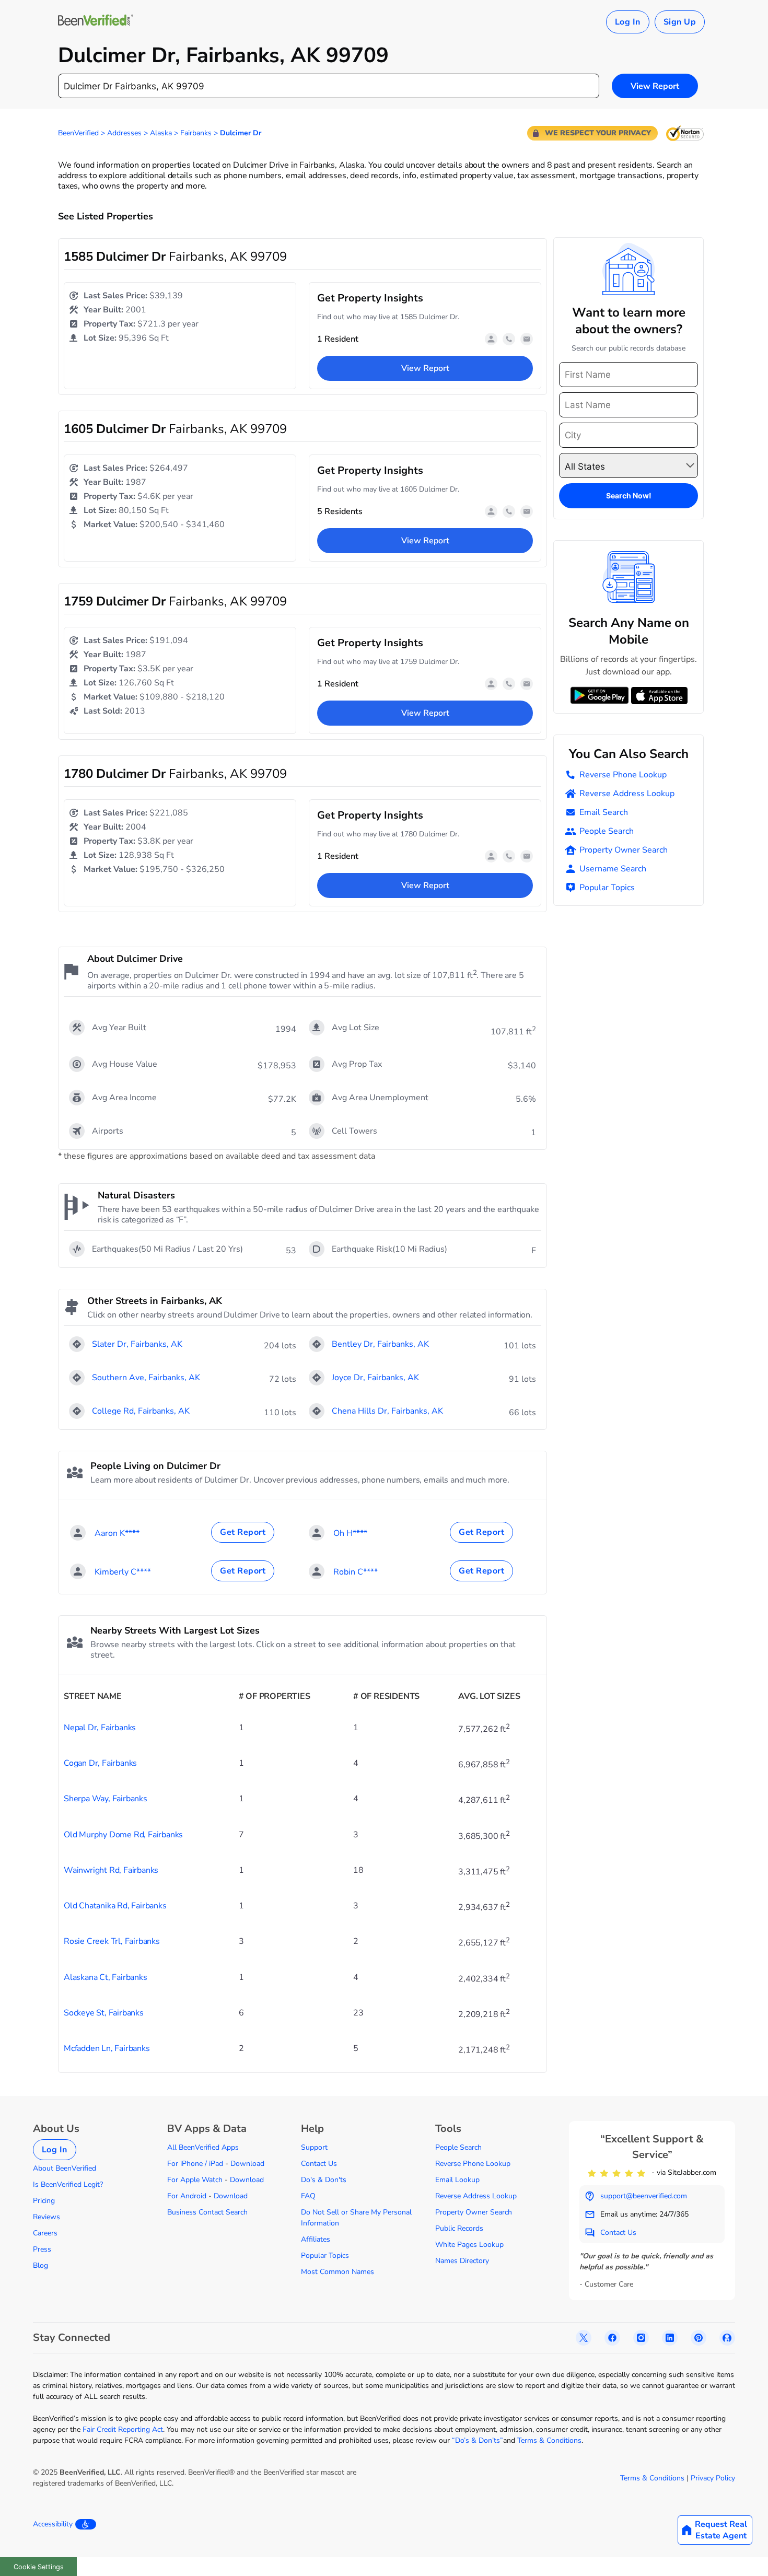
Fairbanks (196, 133)
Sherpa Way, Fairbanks (106, 1799)
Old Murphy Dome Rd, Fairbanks (123, 1835)
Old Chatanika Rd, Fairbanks (115, 1906)
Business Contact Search (207, 2212)
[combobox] (329, 86)
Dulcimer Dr (241, 133)
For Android (187, 2196)
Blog (40, 2265)
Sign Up (680, 22)
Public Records (459, 2228)
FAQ (308, 2196)
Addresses (124, 133)
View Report (655, 86)
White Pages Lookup (469, 2245)
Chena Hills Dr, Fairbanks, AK (387, 1411)
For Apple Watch (195, 2180)
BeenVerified (78, 133)
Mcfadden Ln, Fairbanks (107, 2048)
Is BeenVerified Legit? (68, 2184)
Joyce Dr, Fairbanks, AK (375, 1378)
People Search (607, 831)
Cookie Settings (39, 2567)
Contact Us (319, 2164)
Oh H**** (350, 1533)
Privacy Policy (713, 2478)
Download (247, 2164)
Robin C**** (356, 1572)
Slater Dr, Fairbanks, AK (137, 1344)
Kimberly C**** (123, 1572)
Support (314, 2147)
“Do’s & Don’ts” (478, 2440)
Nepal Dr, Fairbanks (100, 1728)
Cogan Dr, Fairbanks (100, 1763)
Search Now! (629, 496)
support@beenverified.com (644, 2196)
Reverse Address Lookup (627, 794)
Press (42, 2249)
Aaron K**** (117, 1533)
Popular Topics (607, 888)
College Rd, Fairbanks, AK (141, 1411)
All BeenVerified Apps (203, 2147)
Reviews (46, 2217)
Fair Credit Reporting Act (123, 2429)
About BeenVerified (65, 2168)
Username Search (613, 869)
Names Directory (462, 2261)
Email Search (604, 812)
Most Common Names (338, 2272)
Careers (45, 2233)
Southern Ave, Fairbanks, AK (146, 1378)
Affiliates (316, 2239)
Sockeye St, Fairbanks (104, 2013)
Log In (628, 22)
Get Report (243, 1532)
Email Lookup (457, 2180)
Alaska (161, 133)
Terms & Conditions (549, 2440)
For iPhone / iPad (195, 2164)
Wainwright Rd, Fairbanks (111, 1870)
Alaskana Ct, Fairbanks (106, 1977)
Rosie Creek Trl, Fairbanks (112, 1941)
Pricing (44, 2201)
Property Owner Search (624, 850)
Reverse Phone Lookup (623, 775)
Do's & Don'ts (324, 2180)
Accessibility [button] (53, 2524)
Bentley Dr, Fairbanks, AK (380, 1344)
